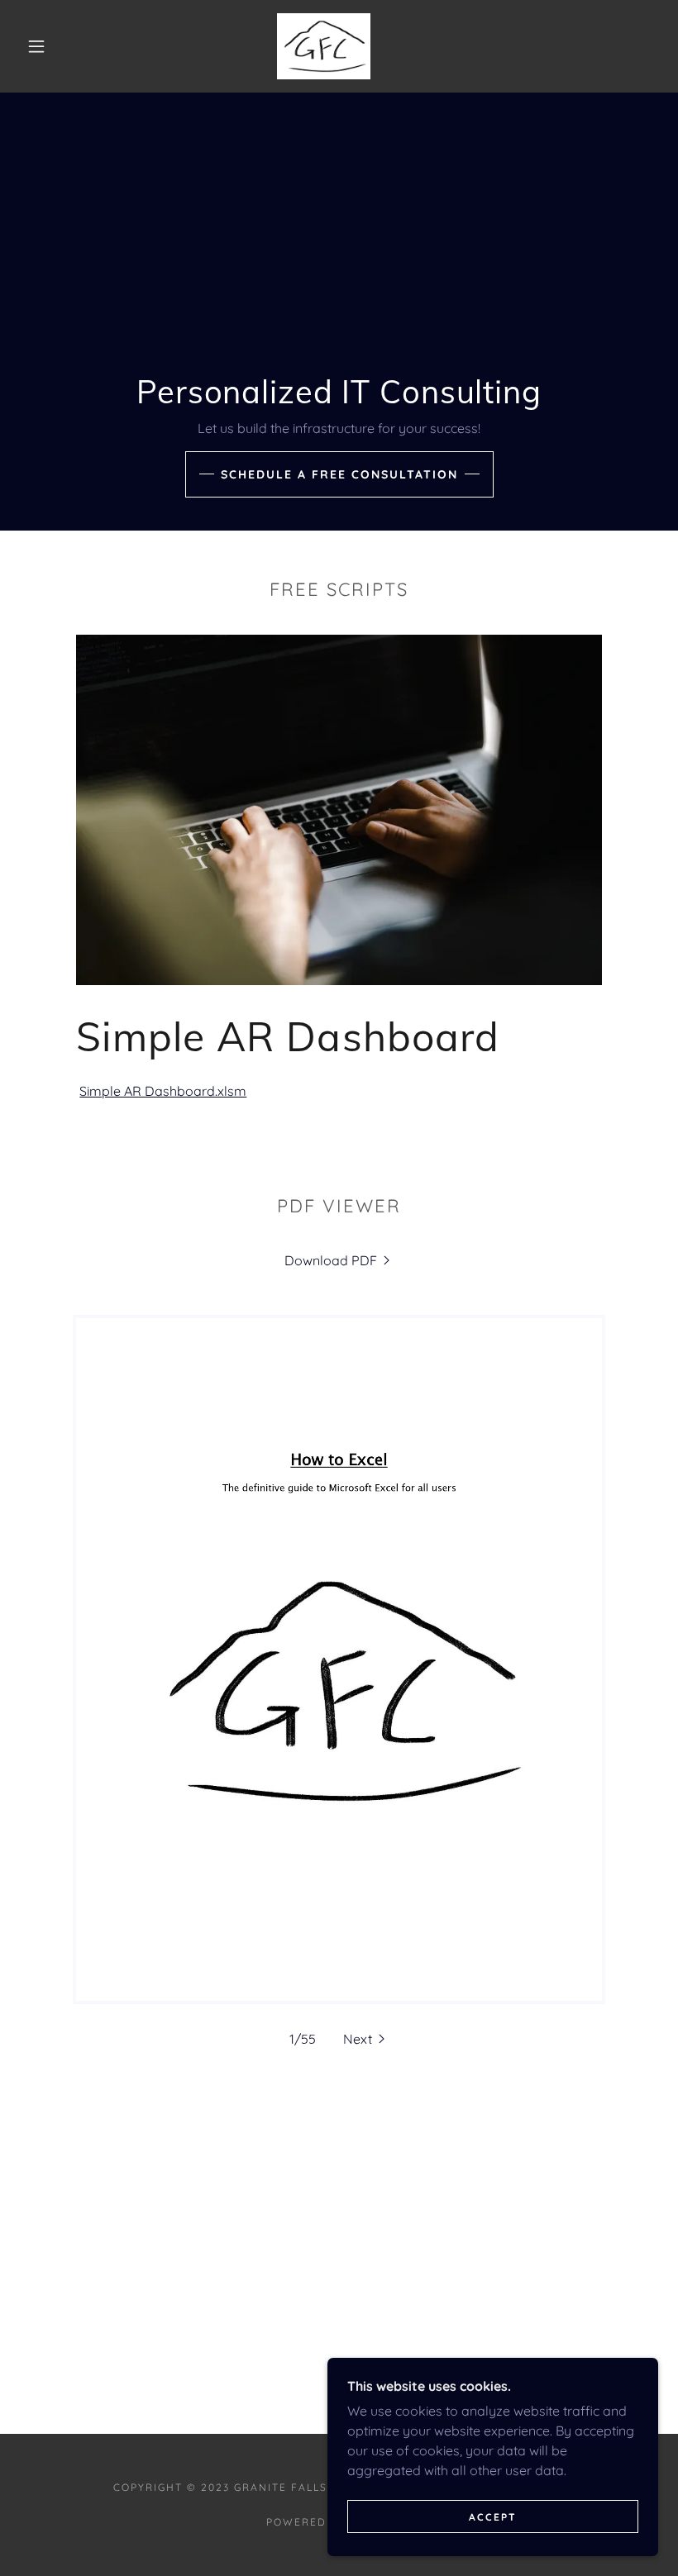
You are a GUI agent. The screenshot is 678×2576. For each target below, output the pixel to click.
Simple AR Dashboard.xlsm (163, 1091)
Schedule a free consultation (339, 474)
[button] (36, 46)
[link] (324, 46)
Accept (493, 2517)
